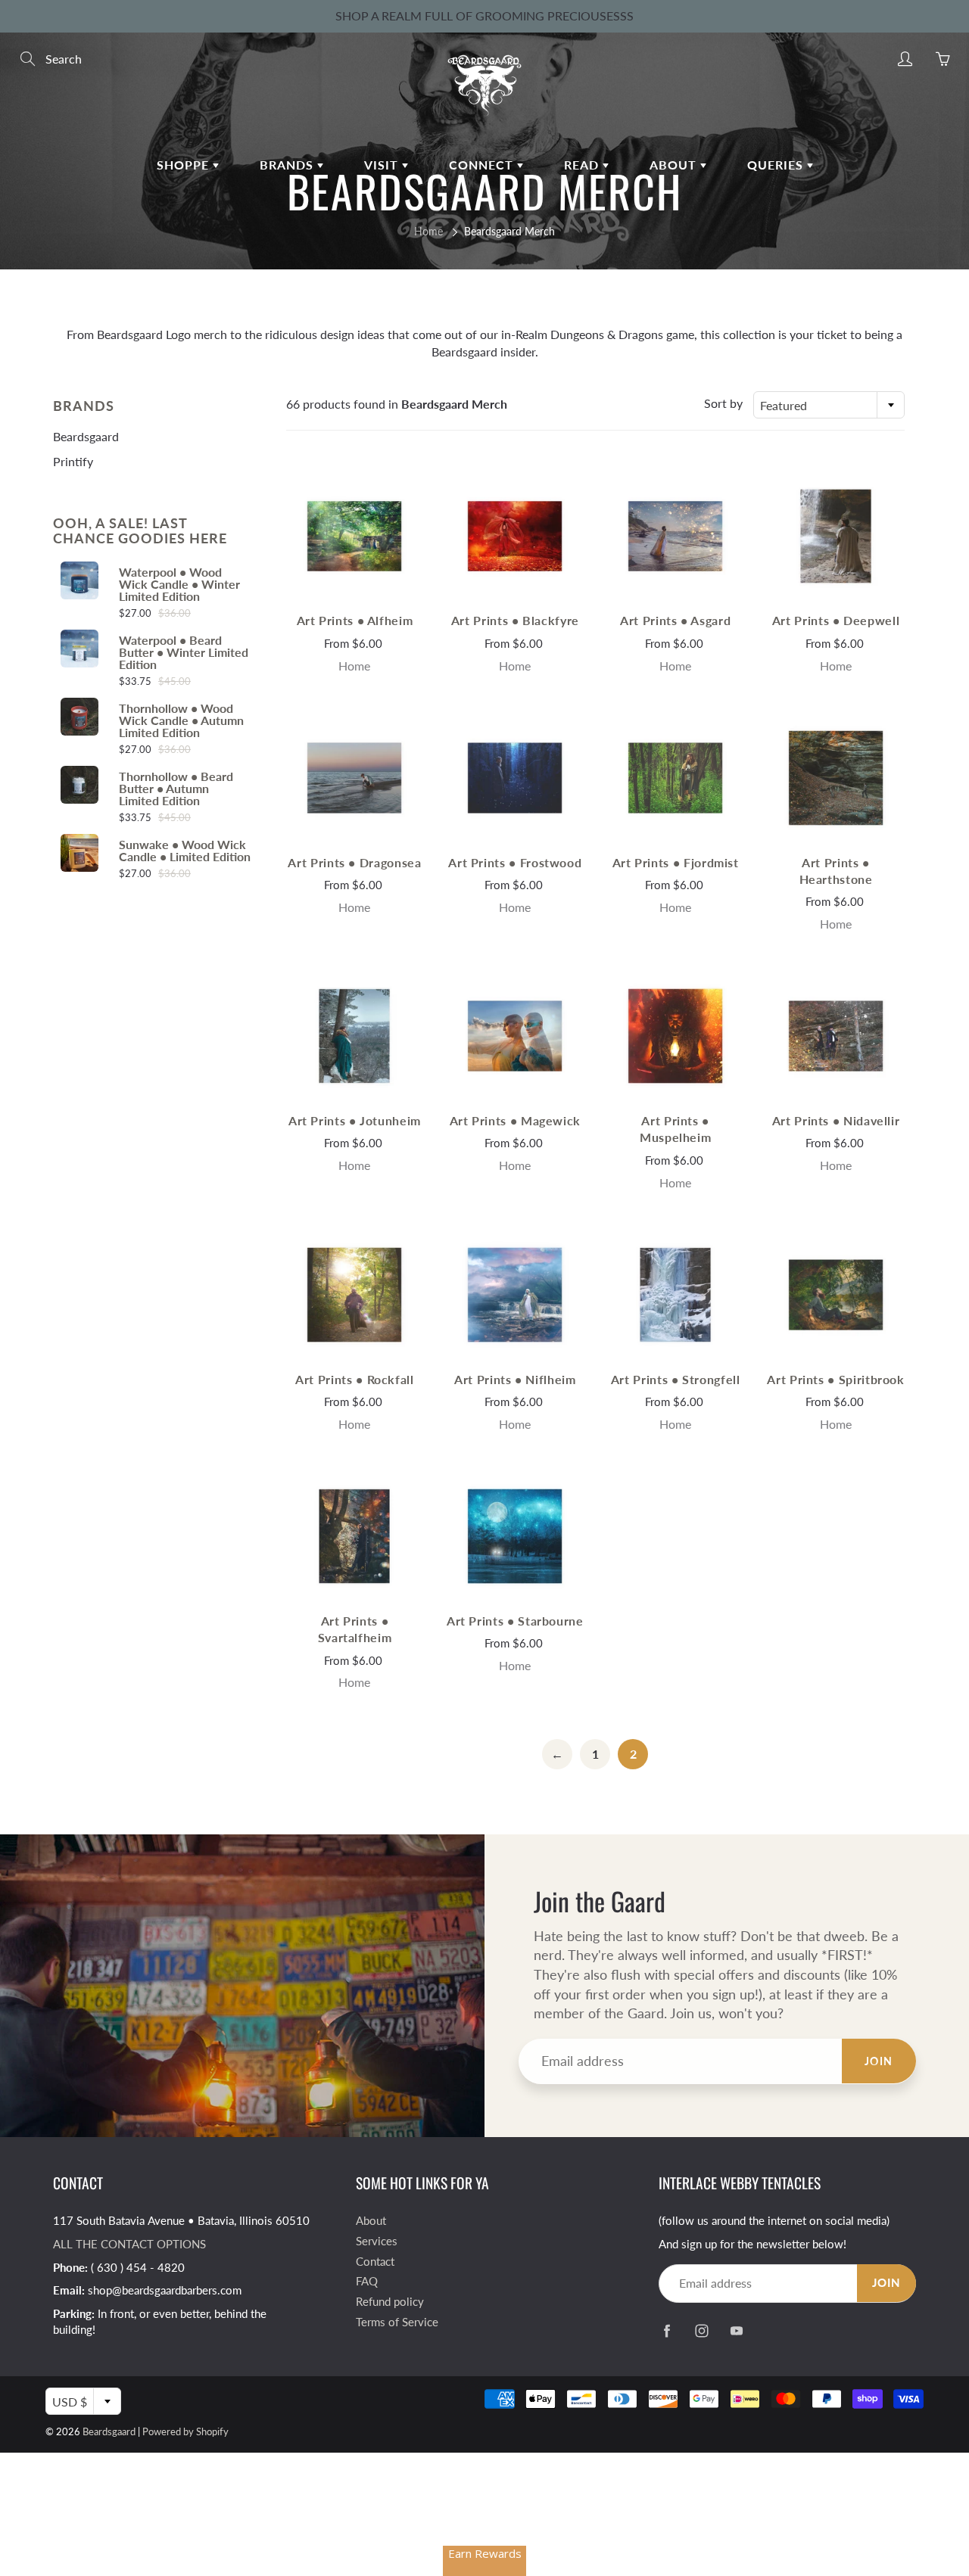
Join (879, 2061)
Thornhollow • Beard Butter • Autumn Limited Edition (176, 789)
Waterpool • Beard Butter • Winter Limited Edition (184, 652)
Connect (483, 165)
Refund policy (390, 2302)
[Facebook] (667, 2331)
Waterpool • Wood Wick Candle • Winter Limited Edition (179, 584)
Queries (777, 165)
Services (377, 2241)
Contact (375, 2262)
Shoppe (185, 165)
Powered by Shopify (185, 2431)
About (675, 165)
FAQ (367, 2281)
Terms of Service (397, 2322)
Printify (73, 461)
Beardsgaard (86, 436)
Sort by (723, 403)
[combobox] (829, 405)
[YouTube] (736, 2331)
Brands (288, 165)
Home (428, 231)
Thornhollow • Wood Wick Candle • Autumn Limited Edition (181, 720)
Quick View (354, 535)
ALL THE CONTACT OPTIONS (129, 2244)
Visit (383, 165)
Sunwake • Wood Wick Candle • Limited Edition (185, 851)
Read (583, 165)
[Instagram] (701, 2331)
